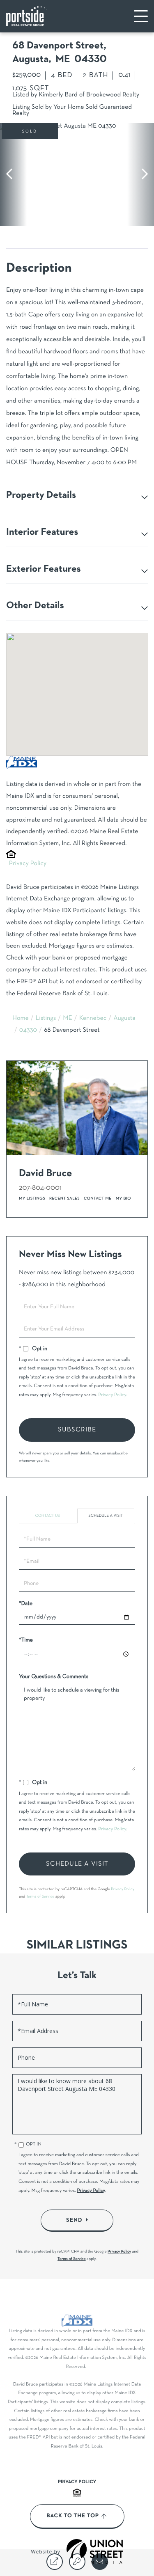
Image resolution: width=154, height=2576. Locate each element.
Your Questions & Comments (54, 1677)
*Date (26, 1604)
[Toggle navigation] (141, 16)
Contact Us (48, 1516)
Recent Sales (64, 1199)
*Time (26, 1640)
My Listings (32, 1199)
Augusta (124, 1019)
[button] (13, 174)
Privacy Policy (28, 864)
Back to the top (72, 2516)
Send (74, 2220)
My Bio (123, 1199)
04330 (28, 1030)
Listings (46, 1019)
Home (21, 1019)
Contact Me (98, 1199)
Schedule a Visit (106, 1516)
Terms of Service (40, 1897)
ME (68, 1019)
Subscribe (77, 1430)
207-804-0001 (40, 1188)
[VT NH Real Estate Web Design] (95, 2551)
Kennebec (93, 1019)
